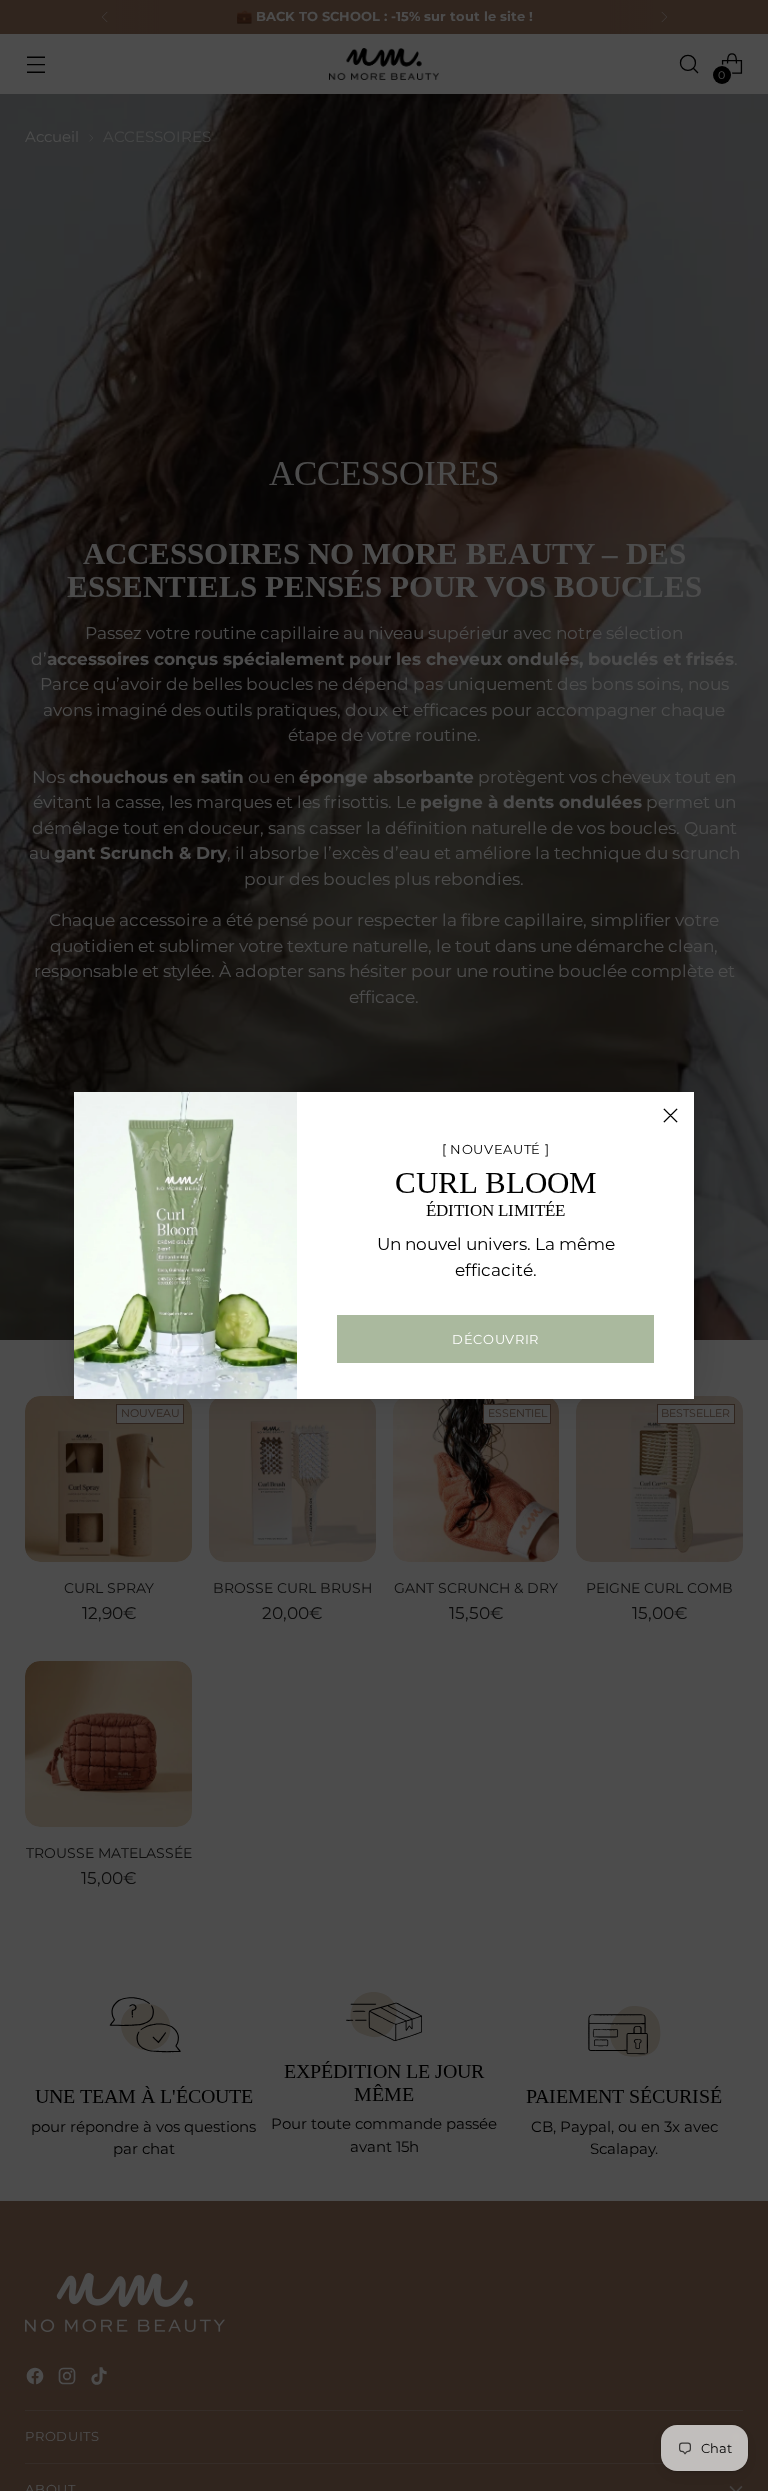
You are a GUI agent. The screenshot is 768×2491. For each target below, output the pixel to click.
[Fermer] (670, 1115)
